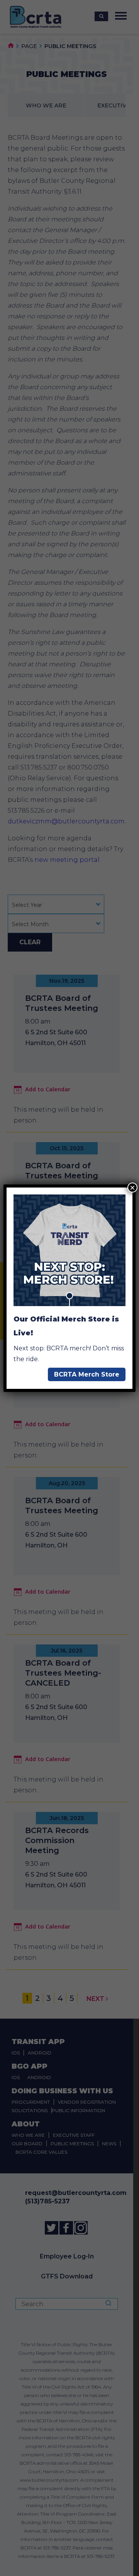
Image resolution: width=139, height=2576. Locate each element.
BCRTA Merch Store (87, 1374)
